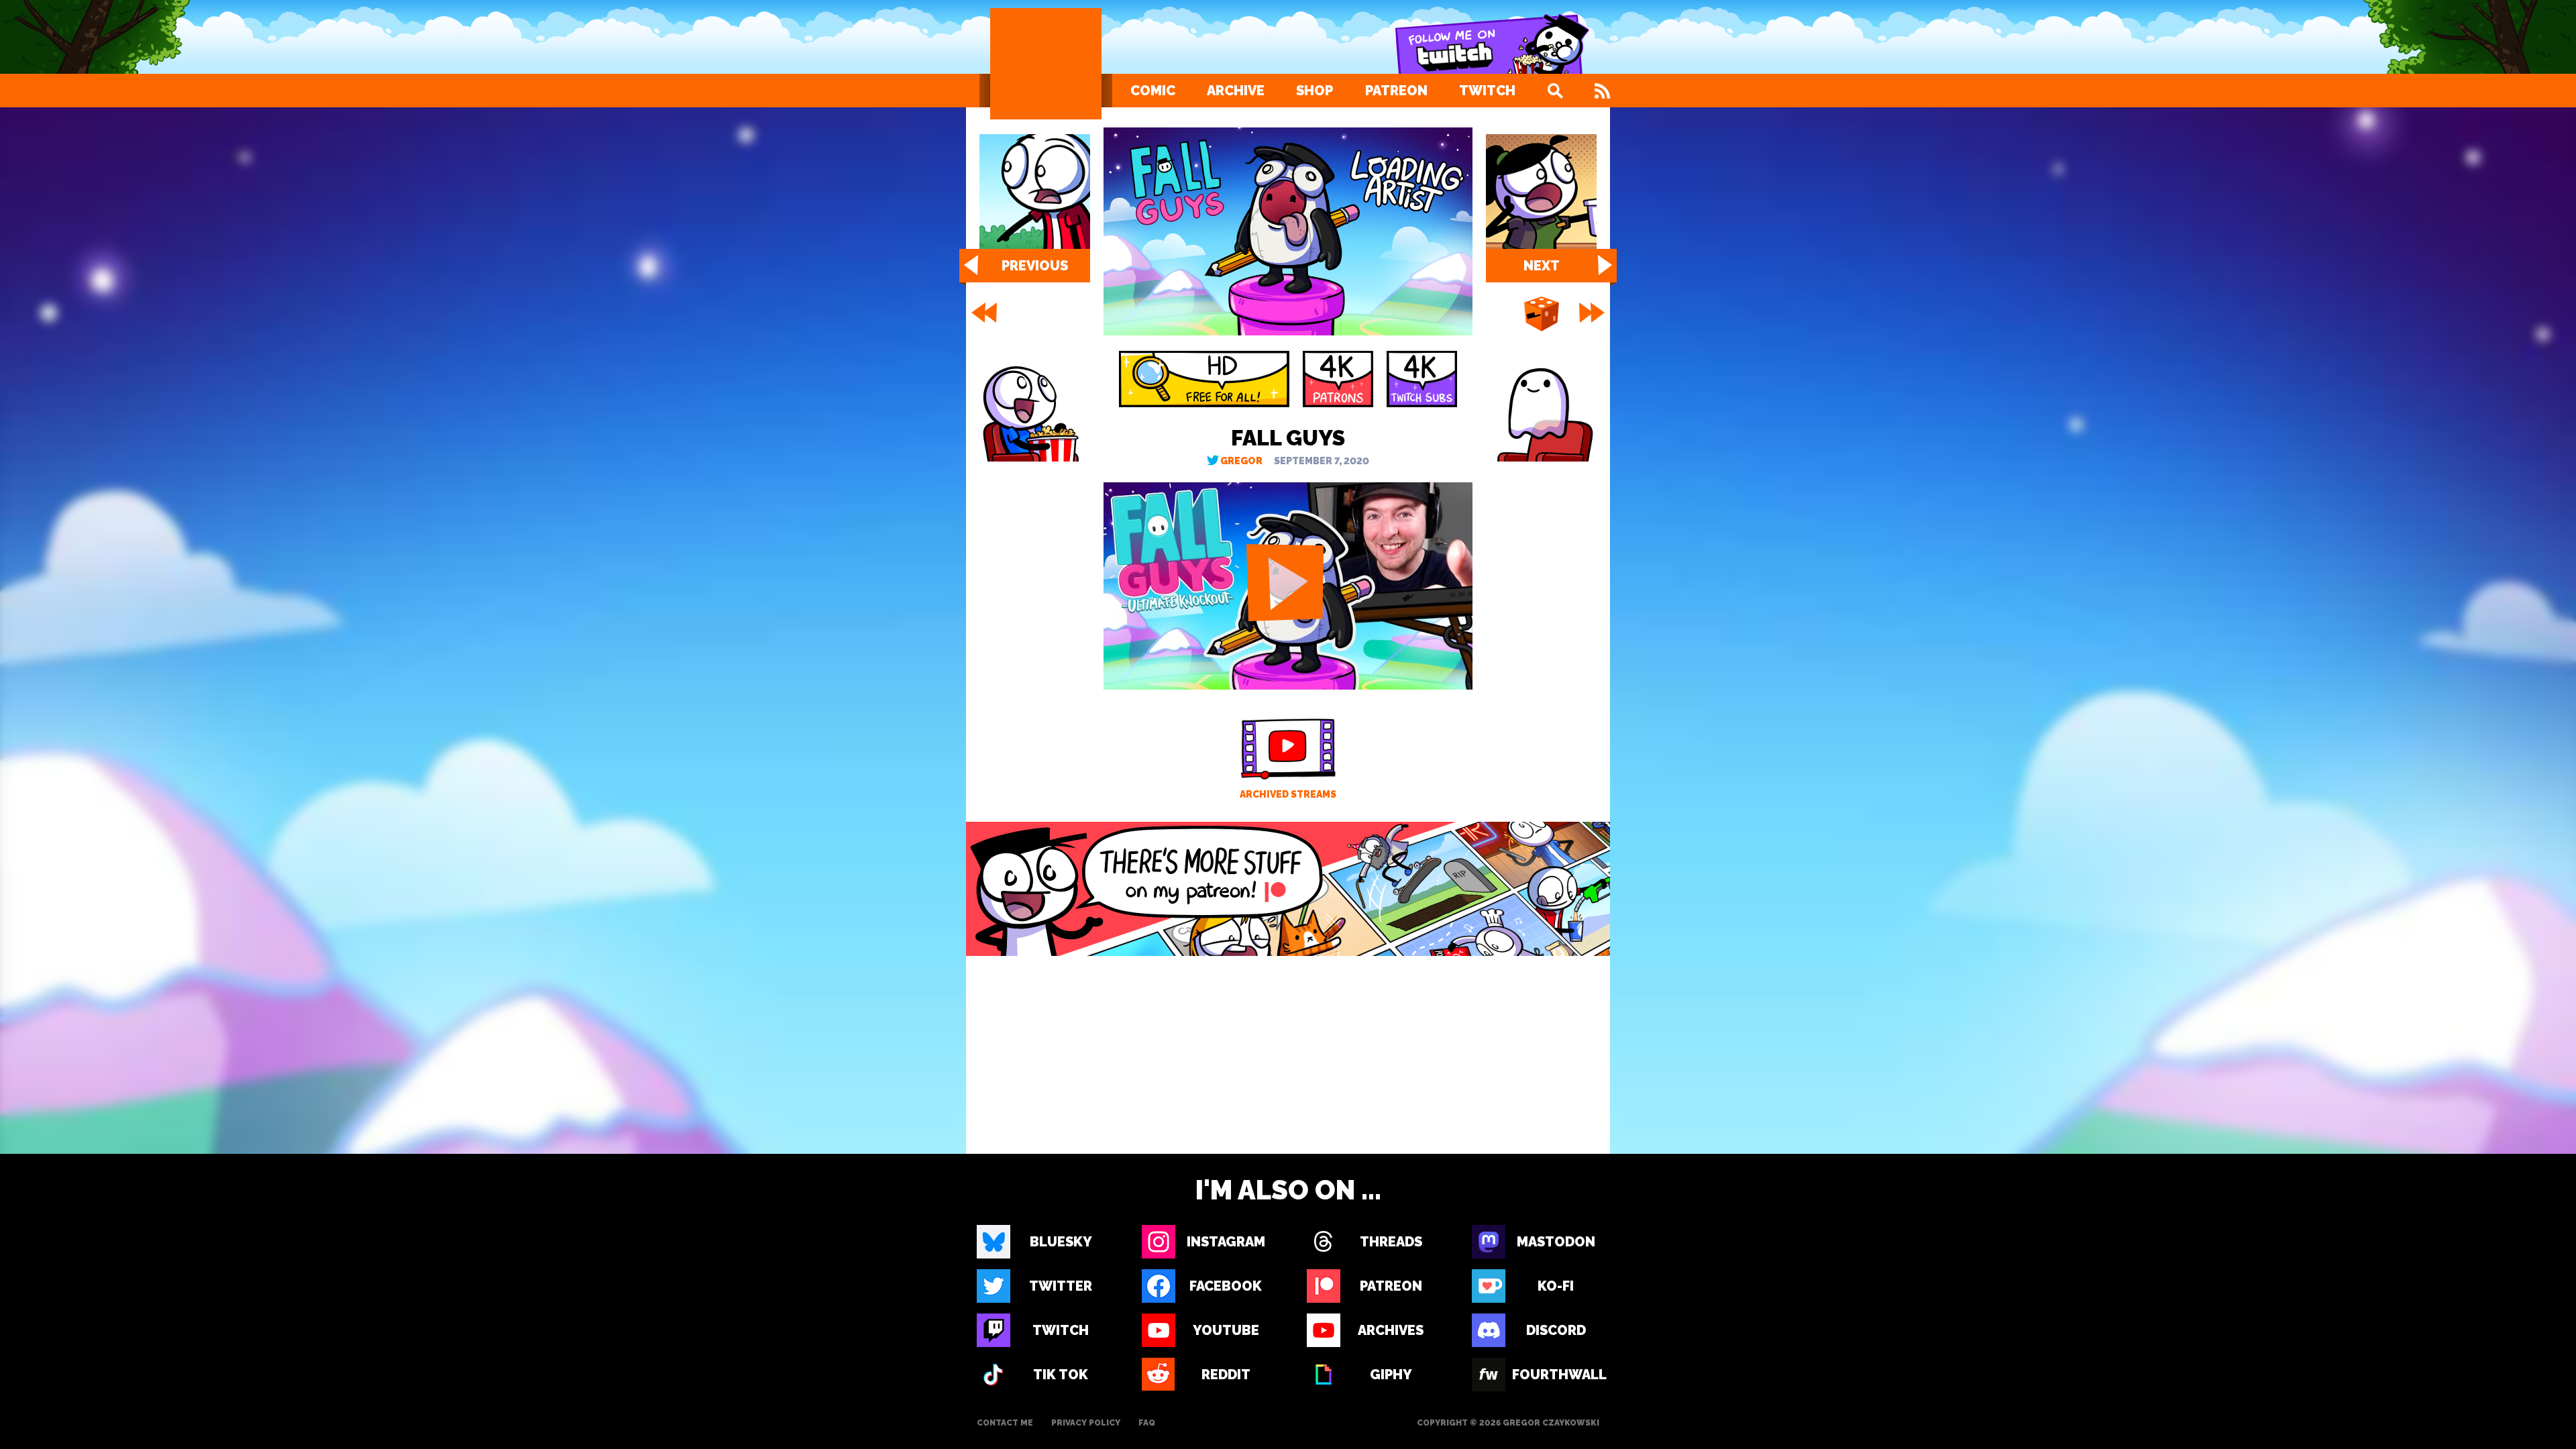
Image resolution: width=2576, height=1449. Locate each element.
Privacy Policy (1086, 1423)
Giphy (1391, 1375)
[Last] (1593, 313)
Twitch (1487, 91)
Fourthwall (1556, 1375)
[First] (983, 313)
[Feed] (1602, 91)
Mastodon (1556, 1242)
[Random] (1542, 315)
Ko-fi (1556, 1286)
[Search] (1555, 91)
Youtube (1226, 1330)
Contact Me (1005, 1423)
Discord (1556, 1330)
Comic (1153, 91)
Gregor (1241, 461)
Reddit (1226, 1375)
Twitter (1061, 1286)
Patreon (1396, 91)
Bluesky (1061, 1242)
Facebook (1226, 1286)
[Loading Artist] (1046, 64)
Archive (1236, 91)
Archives (1391, 1330)
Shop (1314, 91)
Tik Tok (1061, 1375)
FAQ (1147, 1423)
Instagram (1226, 1242)
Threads (1391, 1242)
